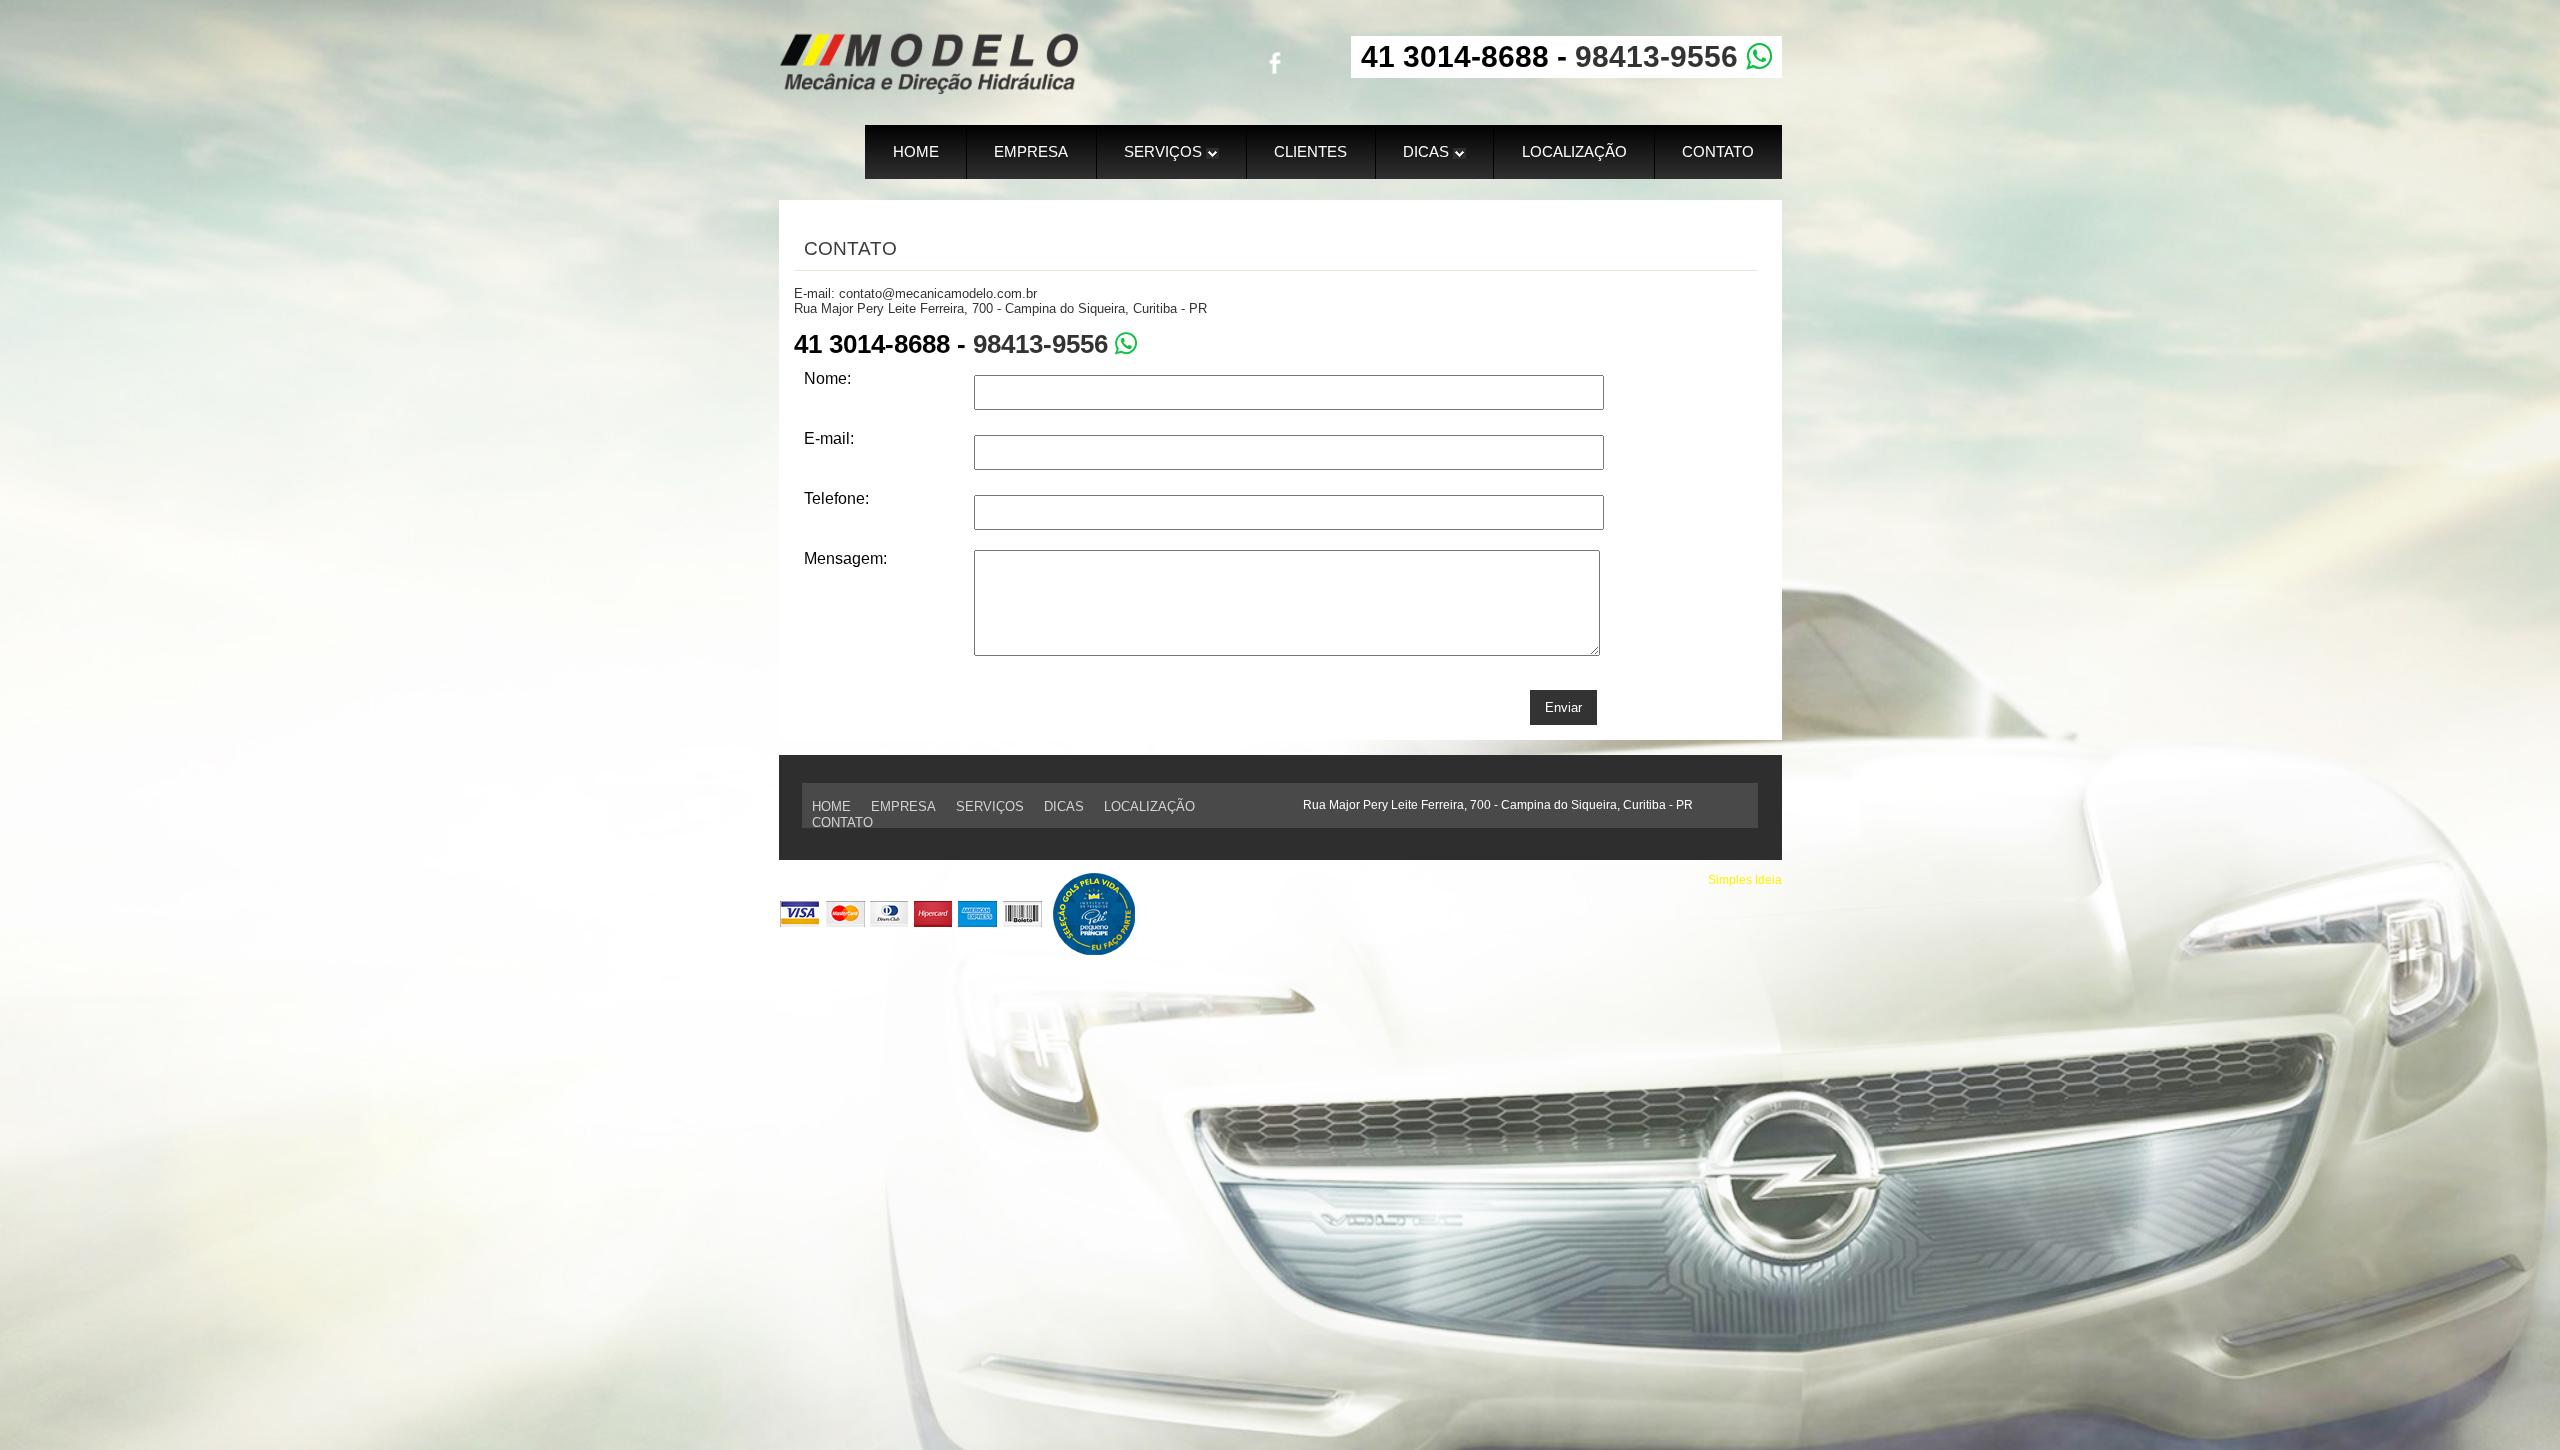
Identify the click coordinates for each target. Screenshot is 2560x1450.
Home (916, 151)
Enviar (1563, 707)
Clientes (1310, 151)
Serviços (1165, 151)
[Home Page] (929, 88)
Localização (1574, 151)
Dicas (1428, 151)
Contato (1718, 151)
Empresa (1031, 151)
